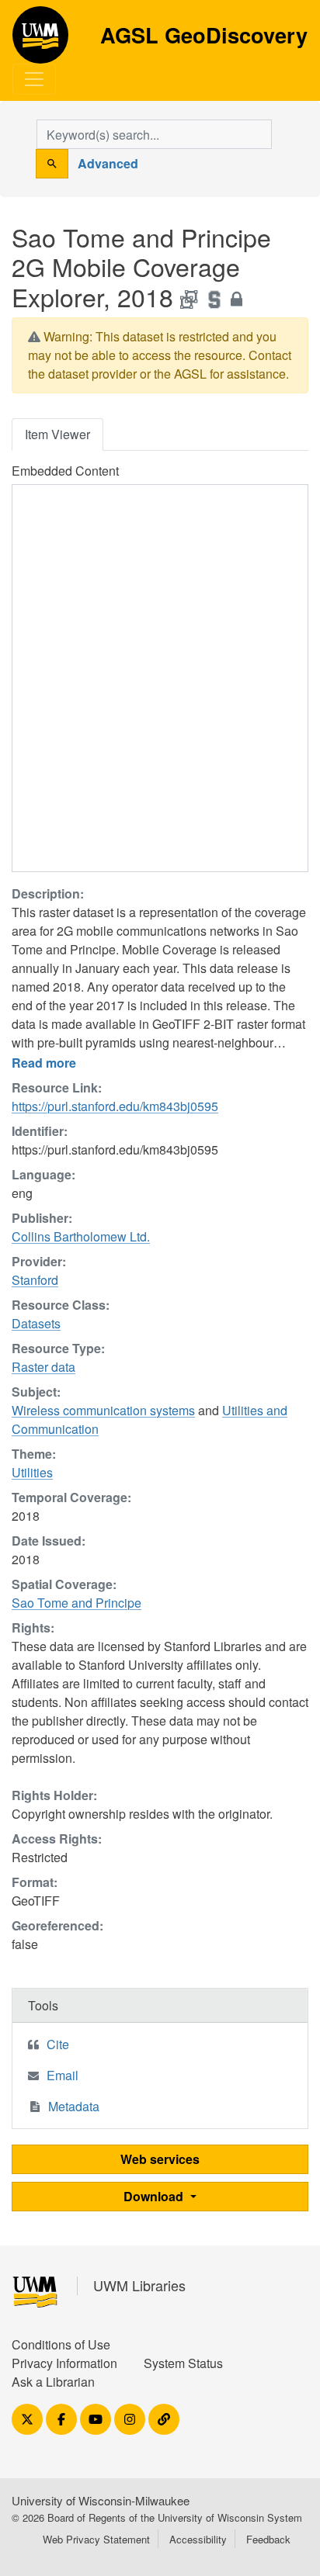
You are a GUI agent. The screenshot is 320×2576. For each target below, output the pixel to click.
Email (63, 2075)
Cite (58, 2044)
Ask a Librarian (53, 2382)
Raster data (43, 1367)
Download (155, 2196)
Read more (44, 1063)
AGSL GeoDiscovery (40, 40)
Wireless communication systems (103, 1410)
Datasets (36, 1323)
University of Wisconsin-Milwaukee (101, 2500)
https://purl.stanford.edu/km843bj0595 (115, 1106)
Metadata (74, 2106)
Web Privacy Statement (96, 2539)
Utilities (32, 1472)
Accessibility (198, 2539)
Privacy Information (64, 2363)
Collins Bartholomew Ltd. (81, 1236)
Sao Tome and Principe (77, 1603)
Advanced (108, 163)
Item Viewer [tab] (57, 434)
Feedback (268, 2539)
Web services (160, 2159)
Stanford (35, 1280)
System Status (183, 2363)
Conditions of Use (61, 2344)
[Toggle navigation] (34, 79)
